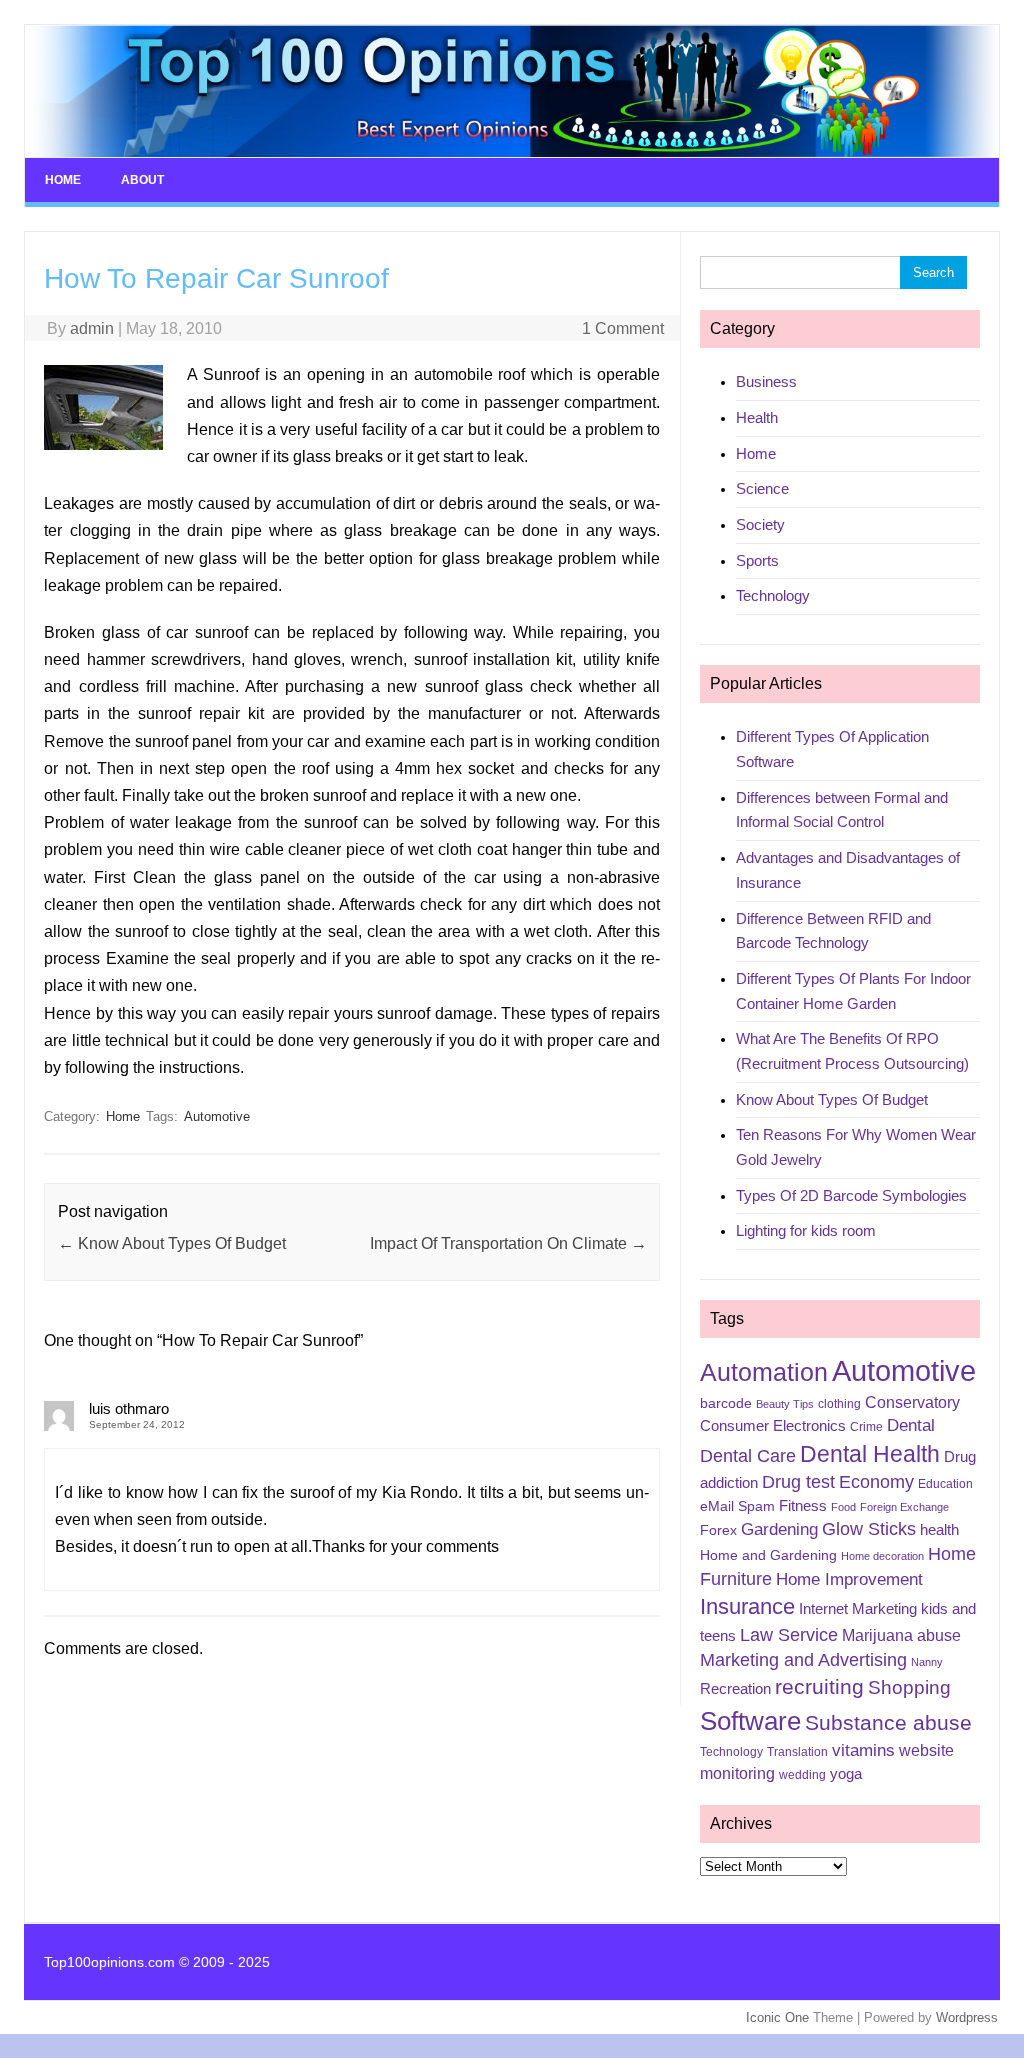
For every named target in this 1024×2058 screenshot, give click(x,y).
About (142, 180)
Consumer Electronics (773, 1426)
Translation (797, 1752)
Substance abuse (888, 1722)
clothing (839, 1404)
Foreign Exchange (904, 1507)
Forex (718, 1530)
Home (63, 180)
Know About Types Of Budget (172, 1243)
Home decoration (882, 1556)
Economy (876, 1482)
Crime (866, 1427)
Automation (764, 1372)
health (939, 1530)
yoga (846, 1774)
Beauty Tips (785, 1404)
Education (945, 1484)
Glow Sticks (869, 1529)
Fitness (803, 1506)
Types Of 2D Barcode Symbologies (851, 1195)
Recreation (735, 1689)
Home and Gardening (768, 1555)
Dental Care (748, 1456)
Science (762, 488)
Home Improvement (849, 1579)
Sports (757, 560)
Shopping (909, 1687)
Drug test (798, 1482)
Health (757, 417)
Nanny (927, 1662)
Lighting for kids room (806, 1230)
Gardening (779, 1529)
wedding (802, 1775)
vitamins (863, 1750)
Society (760, 524)
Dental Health (870, 1454)
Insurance (747, 1606)
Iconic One (777, 2017)
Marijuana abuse (901, 1635)
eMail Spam (737, 1506)
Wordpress (967, 2017)
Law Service (789, 1635)
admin (92, 328)
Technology (773, 595)
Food (843, 1507)
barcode (726, 1403)
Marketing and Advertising (803, 1660)
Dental (911, 1425)
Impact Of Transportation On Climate (508, 1243)
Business (766, 381)
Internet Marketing (858, 1609)
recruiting (819, 1687)
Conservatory (912, 1402)
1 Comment (623, 328)
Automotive (217, 1116)
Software (750, 1721)
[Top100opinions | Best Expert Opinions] (512, 152)
